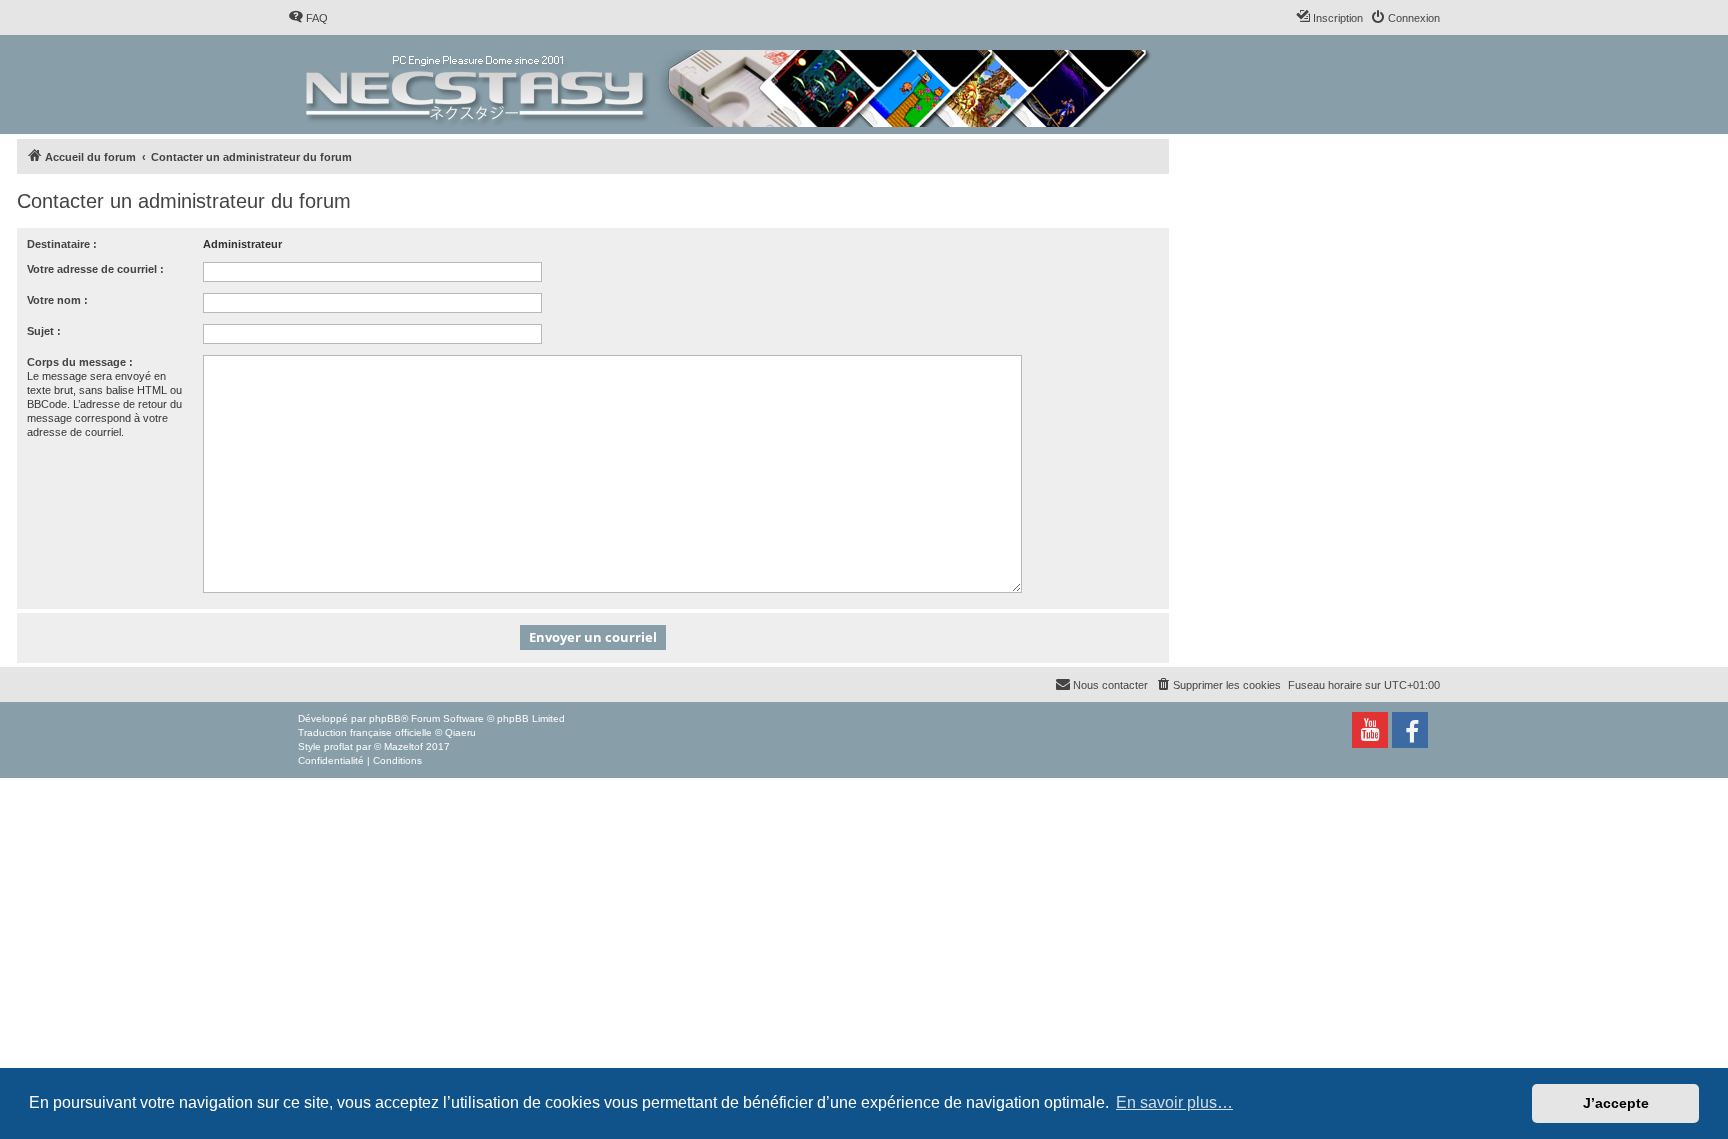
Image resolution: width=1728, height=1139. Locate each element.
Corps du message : (80, 362)
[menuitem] (308, 18)
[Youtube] (1370, 730)
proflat (338, 746)
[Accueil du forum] (729, 84)
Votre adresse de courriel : (95, 269)
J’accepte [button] (1616, 1103)
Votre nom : (57, 300)
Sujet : (44, 331)
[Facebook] (1410, 730)
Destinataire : (62, 244)
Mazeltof (403, 746)
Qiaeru (460, 732)
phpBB (385, 718)
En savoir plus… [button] (1174, 1102)
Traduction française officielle (365, 732)
